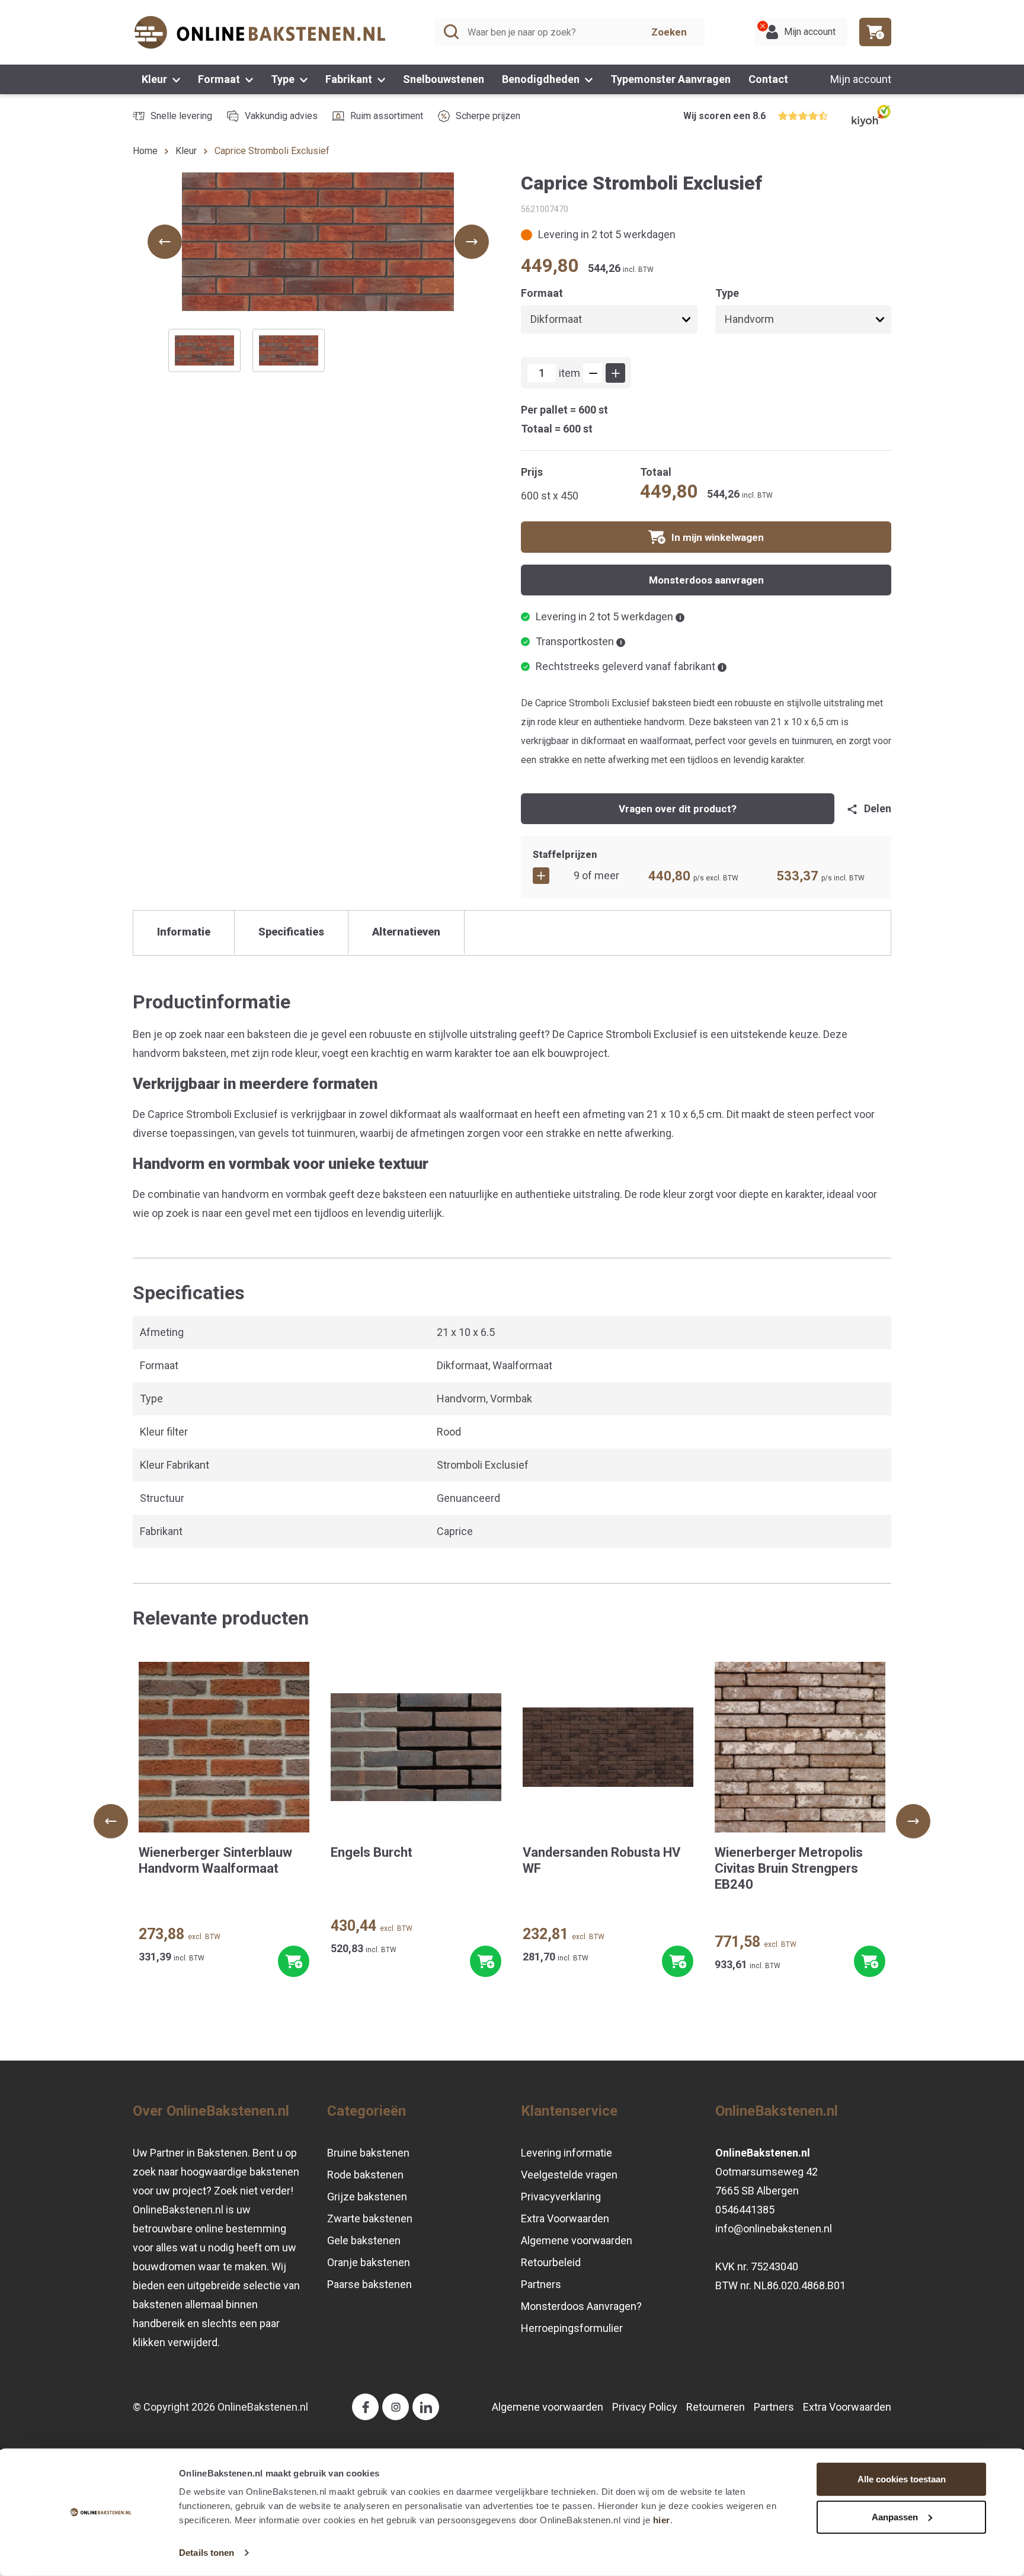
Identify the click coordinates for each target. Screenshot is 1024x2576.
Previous (111, 1821)
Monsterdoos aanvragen (706, 580)
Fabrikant (350, 79)
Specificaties (291, 932)
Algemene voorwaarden (577, 2240)
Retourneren (716, 2407)
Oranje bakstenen (369, 2262)
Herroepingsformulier (572, 2328)
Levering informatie (567, 2153)
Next (913, 1821)
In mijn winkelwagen (718, 537)
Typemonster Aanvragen (671, 79)
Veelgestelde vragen (569, 2175)
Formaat (220, 79)
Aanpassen (895, 2516)
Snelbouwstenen (444, 79)
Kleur (156, 79)
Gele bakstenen (364, 2240)
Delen (878, 808)
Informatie (184, 932)
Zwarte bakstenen (370, 2218)
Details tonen (207, 2553)
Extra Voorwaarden (565, 2218)
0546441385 (745, 2210)
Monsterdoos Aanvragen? (581, 2306)
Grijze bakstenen (367, 2197)
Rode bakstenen (365, 2175)
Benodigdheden (542, 79)
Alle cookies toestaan (902, 2479)
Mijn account (861, 79)
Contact (768, 79)
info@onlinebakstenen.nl (774, 2229)
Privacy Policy (645, 2407)
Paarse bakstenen (369, 2284)
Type (284, 79)
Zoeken (669, 32)
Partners (541, 2284)
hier (662, 2520)
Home (145, 151)
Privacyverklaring (561, 2197)
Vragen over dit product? (678, 809)
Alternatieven (406, 932)
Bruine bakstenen (368, 2153)
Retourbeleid (551, 2262)
